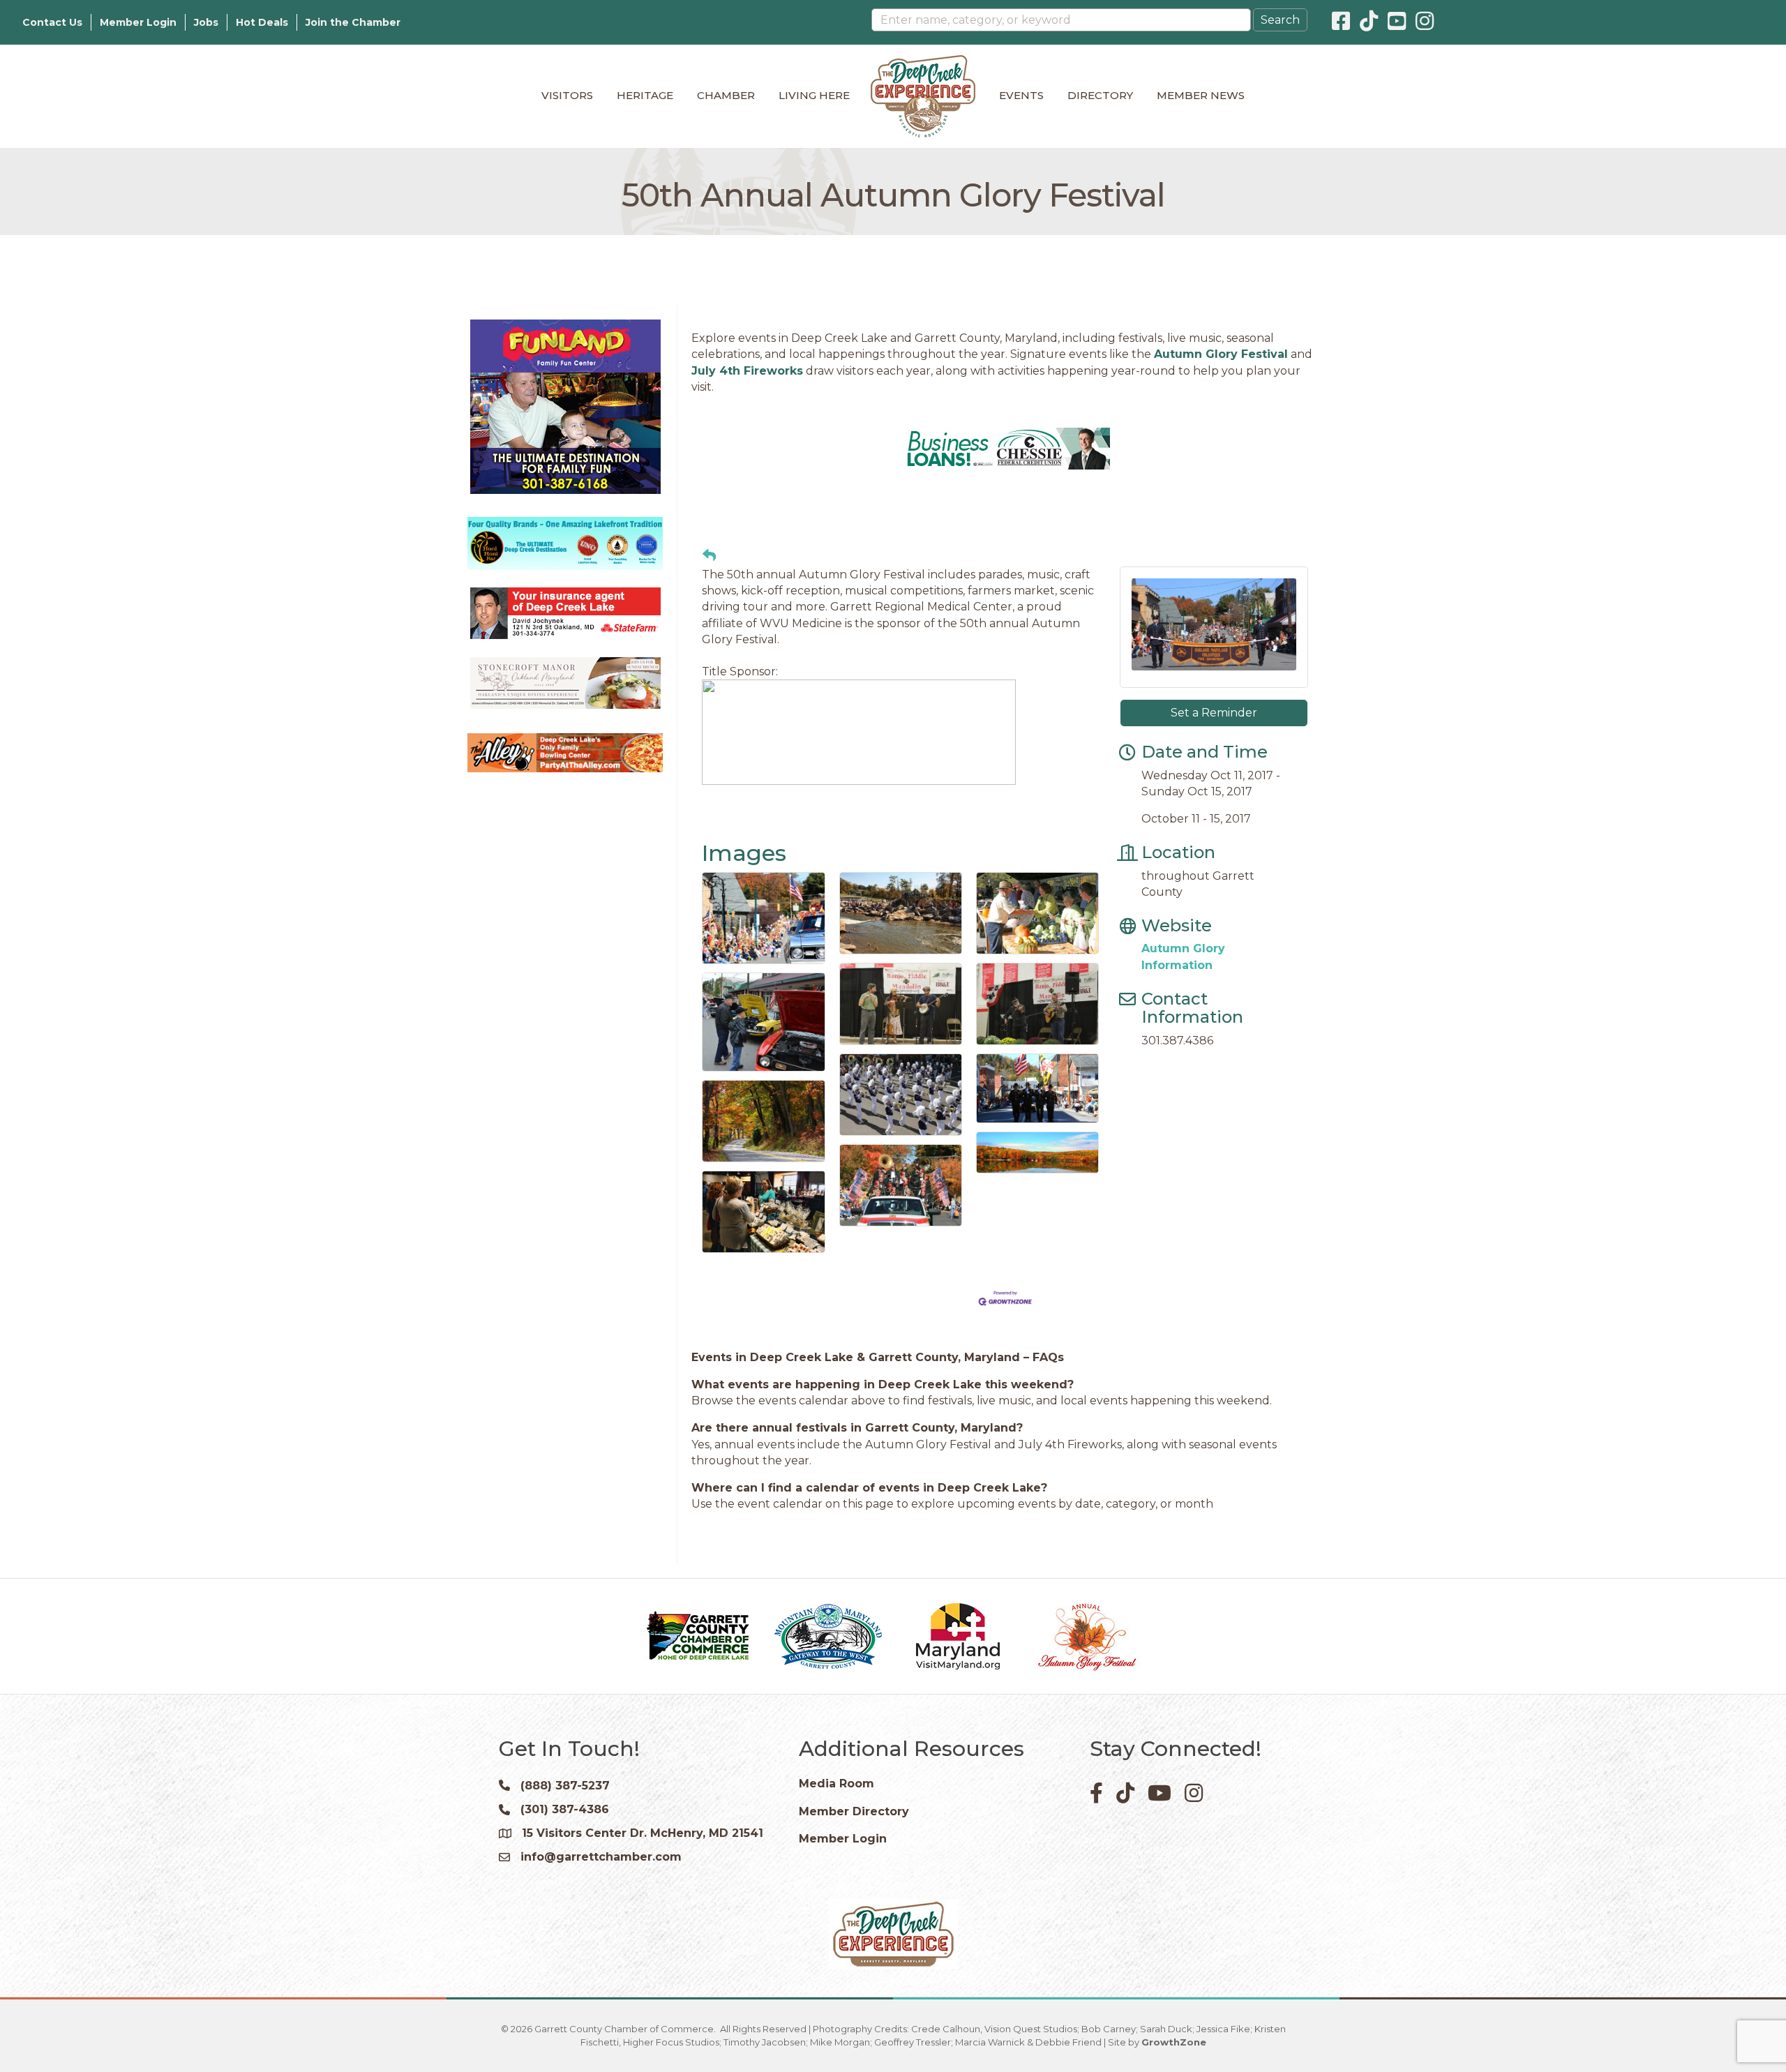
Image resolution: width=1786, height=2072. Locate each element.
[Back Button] (709, 640)
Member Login (138, 22)
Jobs (206, 22)
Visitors (567, 95)
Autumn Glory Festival (1221, 354)
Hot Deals (262, 22)
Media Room (836, 1867)
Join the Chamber (353, 22)
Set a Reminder (1214, 796)
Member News (1201, 95)
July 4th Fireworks (747, 371)
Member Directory (854, 1895)
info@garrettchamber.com (601, 1940)
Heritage (645, 95)
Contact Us (52, 22)
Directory (1100, 95)
